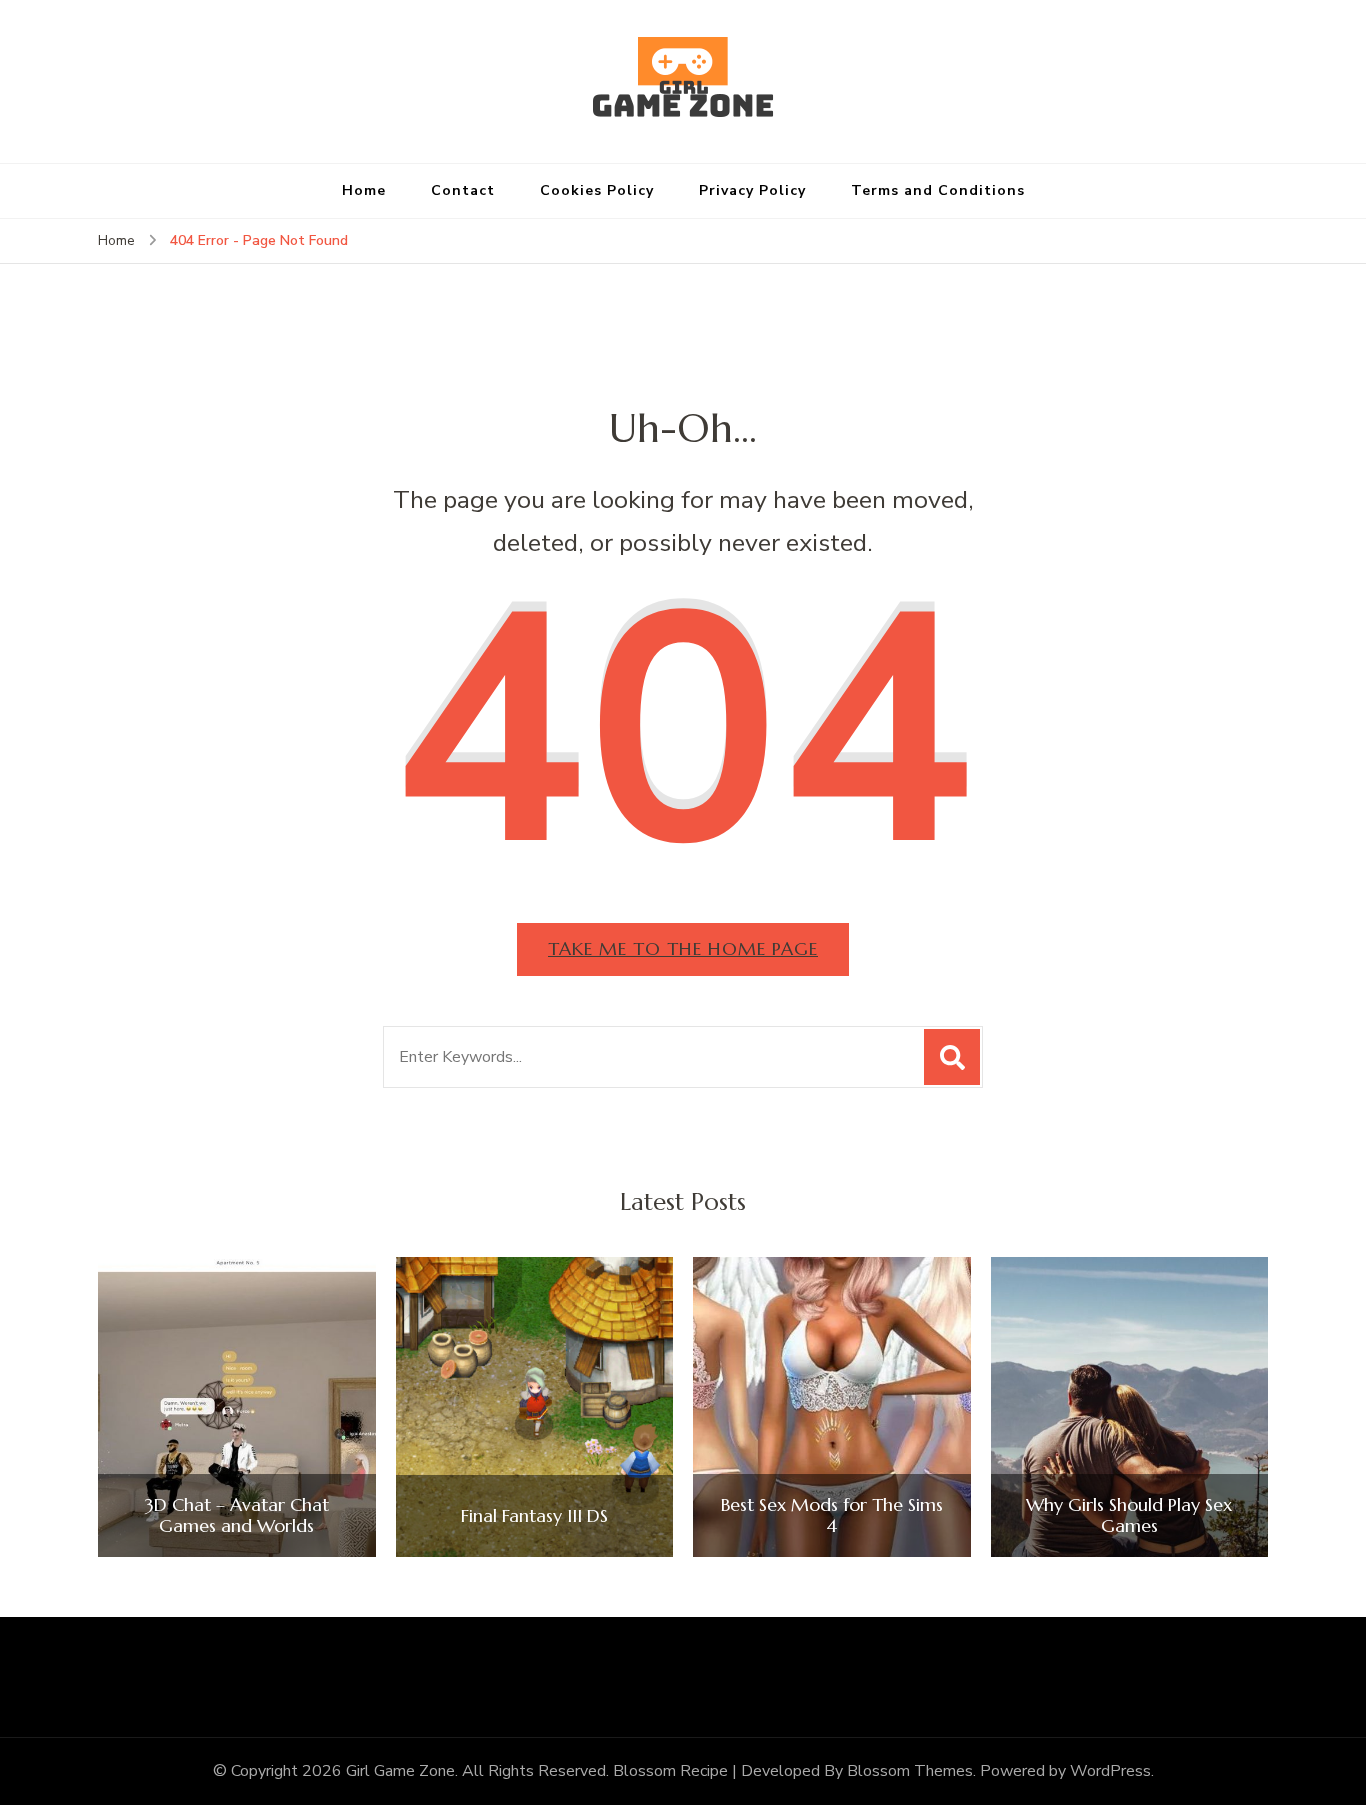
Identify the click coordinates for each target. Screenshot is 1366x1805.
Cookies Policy (597, 190)
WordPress (1110, 1771)
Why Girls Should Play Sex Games (1129, 1515)
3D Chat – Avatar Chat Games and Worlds (237, 1515)
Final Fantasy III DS (534, 1516)
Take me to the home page (683, 948)
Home (364, 190)
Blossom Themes (910, 1771)
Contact (463, 190)
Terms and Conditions (938, 190)
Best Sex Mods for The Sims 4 (832, 1515)
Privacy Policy (752, 190)
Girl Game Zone (400, 1771)
